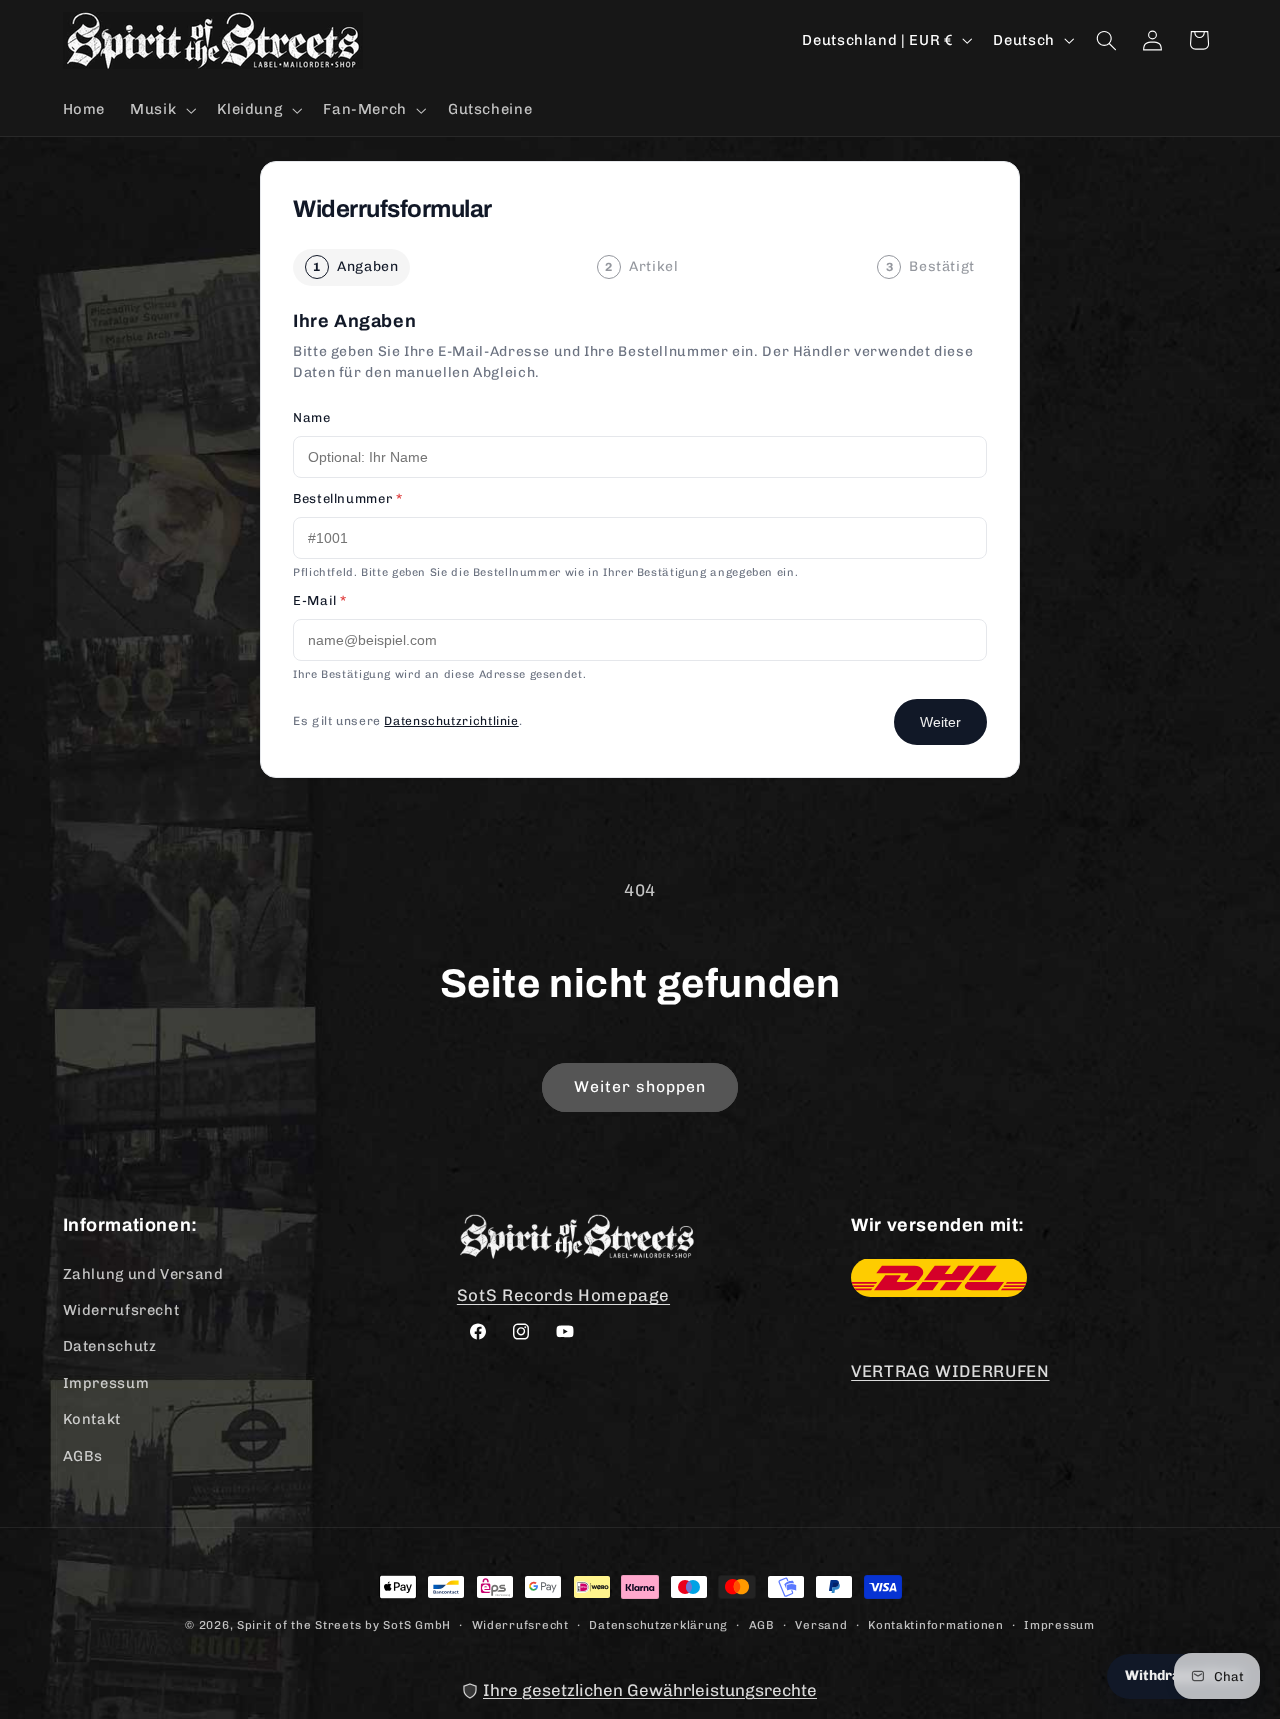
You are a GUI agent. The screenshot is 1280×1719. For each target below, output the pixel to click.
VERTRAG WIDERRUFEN (950, 1371)
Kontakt (92, 1418)
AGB (762, 1624)
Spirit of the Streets (299, 1625)
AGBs (83, 1455)
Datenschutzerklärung (658, 1624)
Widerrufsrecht (121, 1309)
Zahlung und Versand (143, 1273)
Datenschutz (110, 1346)
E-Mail (320, 600)
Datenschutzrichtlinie (451, 721)
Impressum (106, 1382)
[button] (161, 110)
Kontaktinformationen (936, 1624)
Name (312, 417)
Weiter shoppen (640, 1086)
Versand (821, 1624)
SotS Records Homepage (563, 1294)
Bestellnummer (347, 498)
